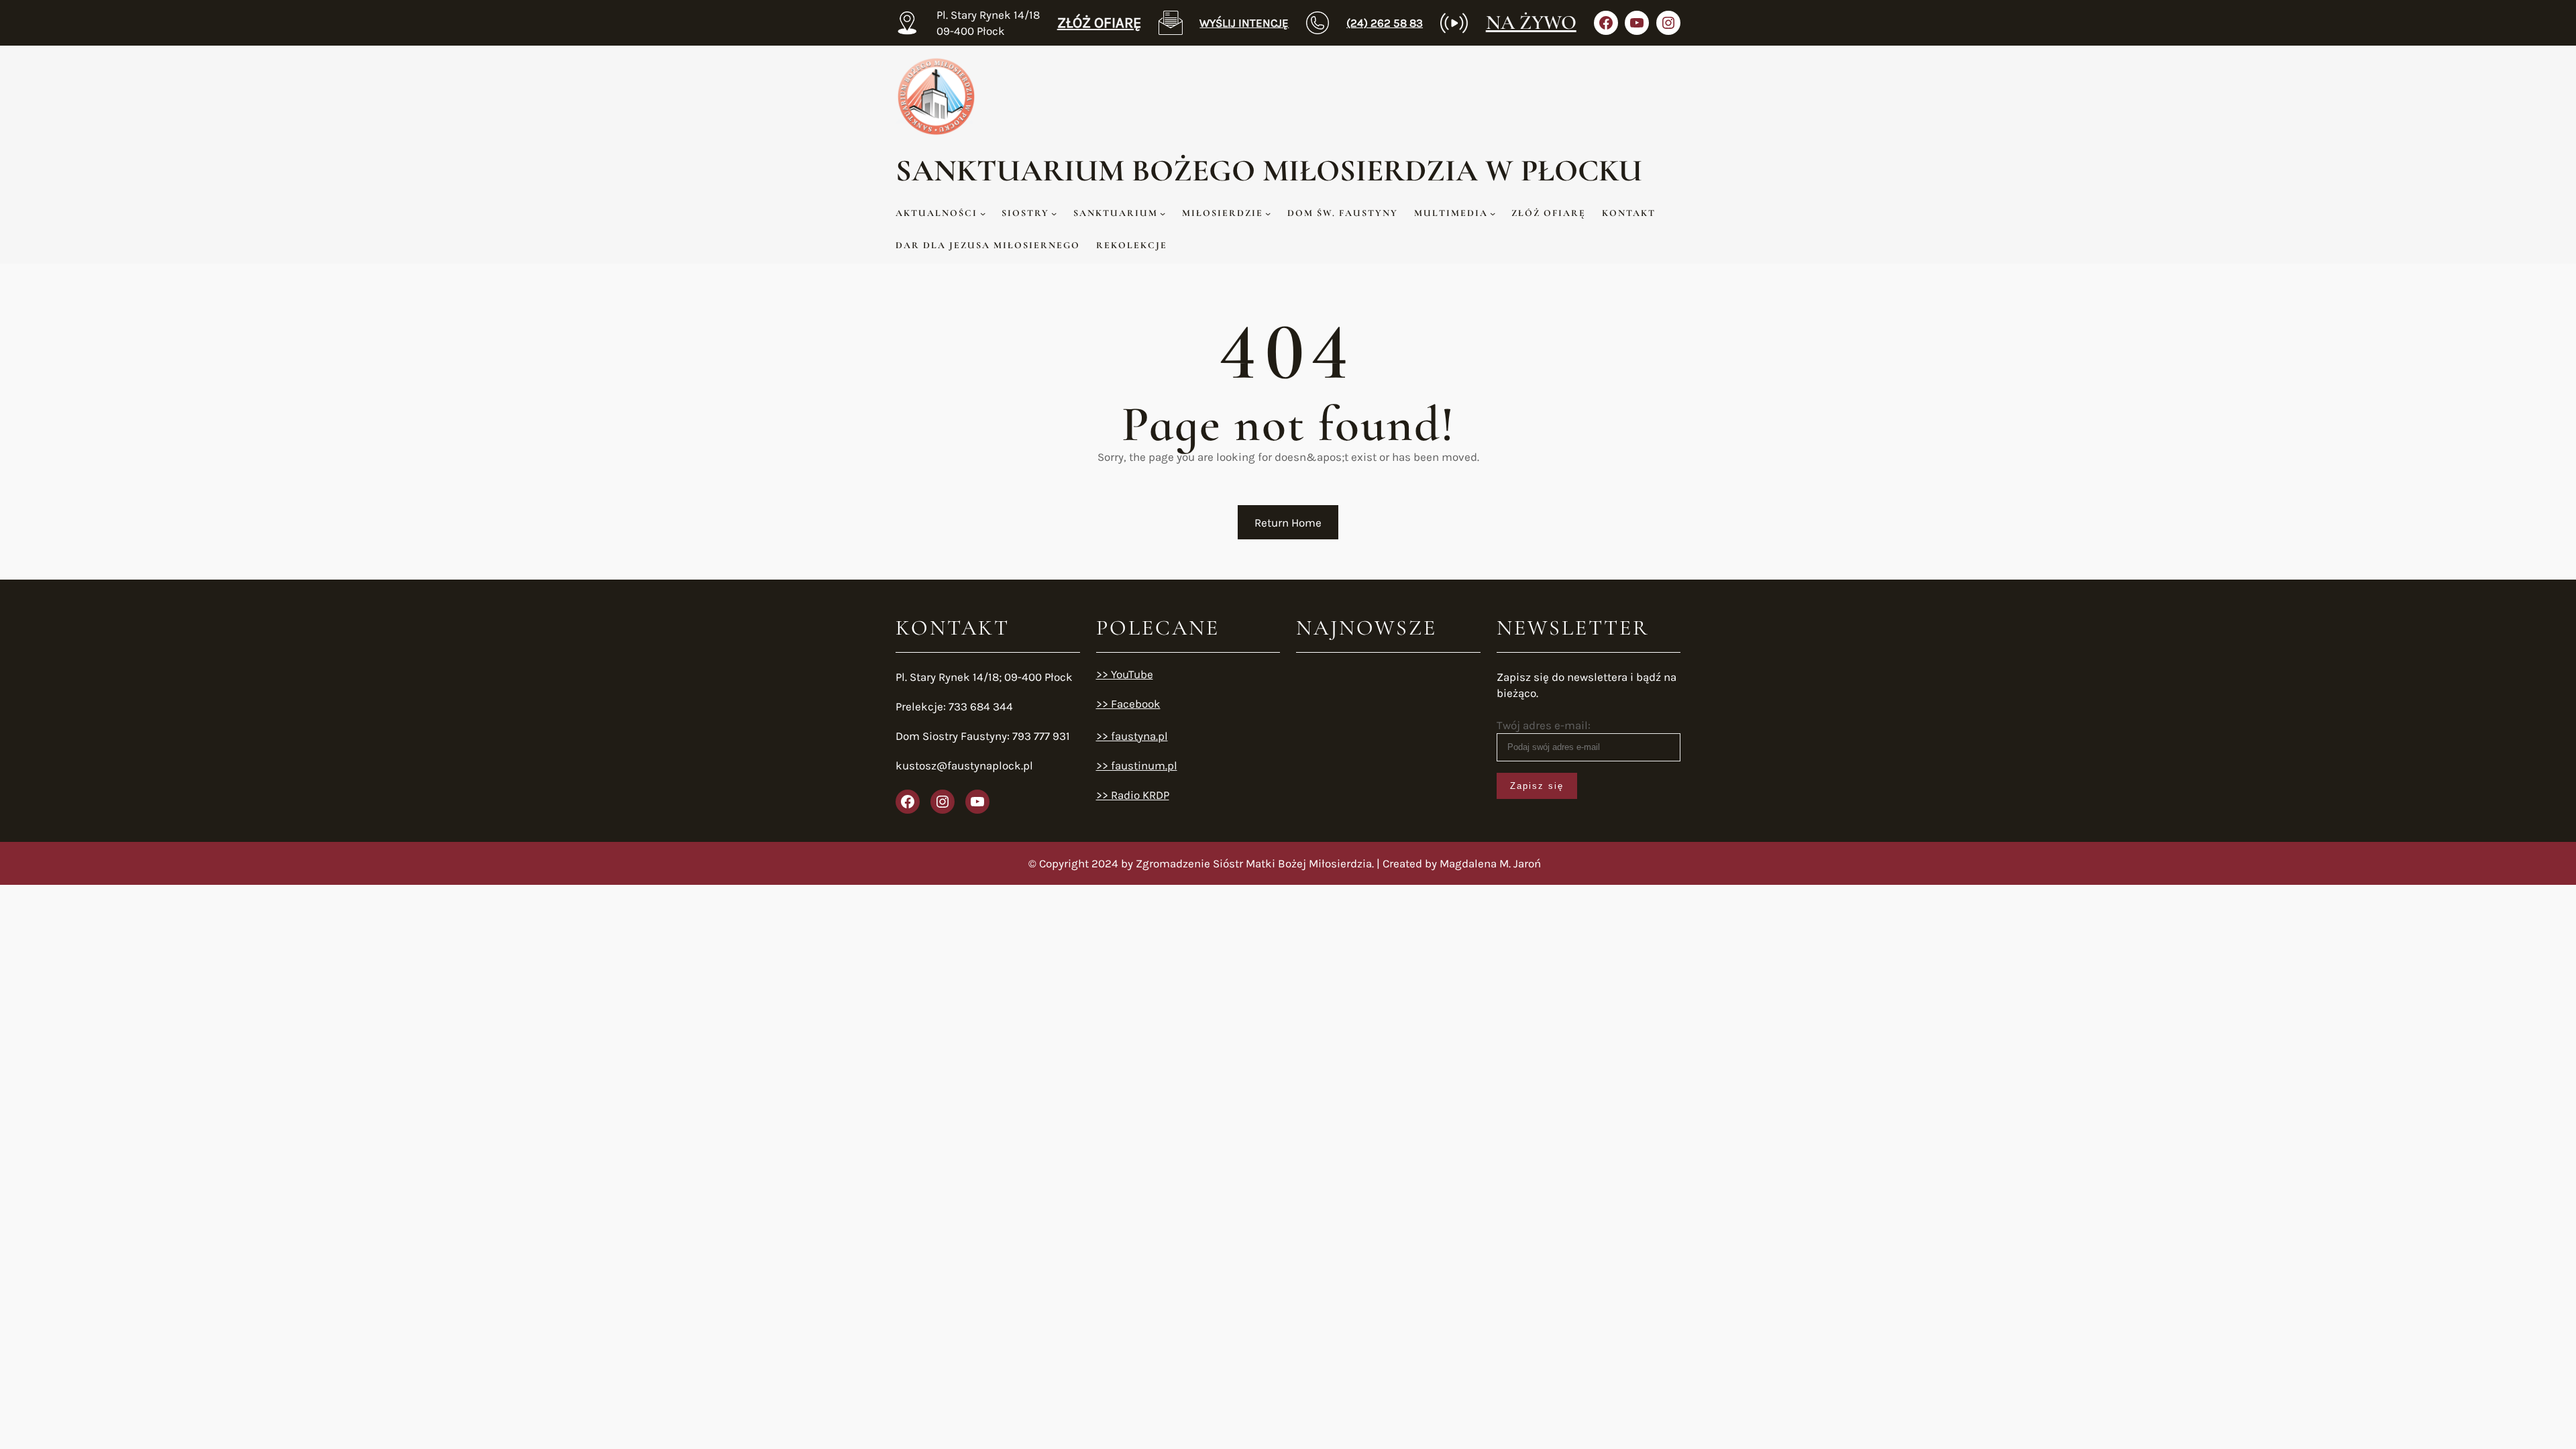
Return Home (1288, 523)
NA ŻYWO (1531, 22)
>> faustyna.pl (1132, 736)
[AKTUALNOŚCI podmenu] (983, 213)
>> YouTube (1125, 674)
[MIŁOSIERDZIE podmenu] (1268, 213)
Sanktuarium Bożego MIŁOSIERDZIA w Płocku (1269, 170)
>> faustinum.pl (1137, 765)
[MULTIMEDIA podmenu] (1493, 213)
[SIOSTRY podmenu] (1054, 213)
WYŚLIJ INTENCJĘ (1244, 23)
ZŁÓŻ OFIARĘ (1099, 23)
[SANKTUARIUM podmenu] (1163, 213)
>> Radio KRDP (1133, 795)
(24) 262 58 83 (1385, 23)
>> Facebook (1128, 704)
